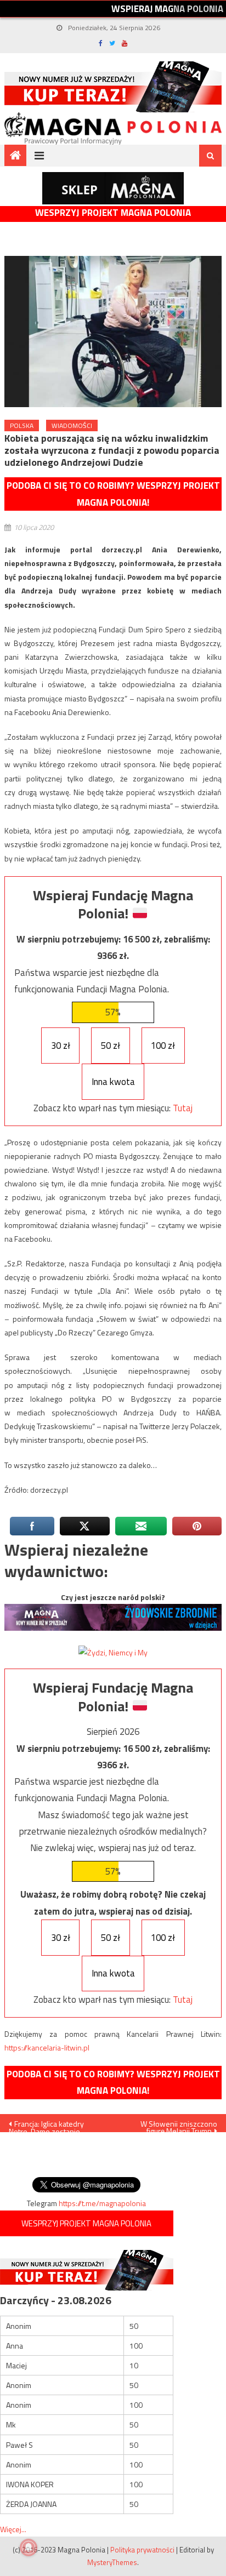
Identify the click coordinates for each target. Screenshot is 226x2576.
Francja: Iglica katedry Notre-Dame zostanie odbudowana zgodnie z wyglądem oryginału (48, 2125)
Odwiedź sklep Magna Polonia (113, 188)
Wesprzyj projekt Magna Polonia (113, 213)
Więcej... (13, 2529)
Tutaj (183, 1108)
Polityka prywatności (142, 2550)
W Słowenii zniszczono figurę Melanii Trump (179, 2125)
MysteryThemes (112, 2562)
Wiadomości (72, 425)
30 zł (61, 1046)
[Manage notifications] (29, 2548)
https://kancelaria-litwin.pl (47, 2047)
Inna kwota (113, 1082)
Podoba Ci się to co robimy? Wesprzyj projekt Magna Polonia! (113, 494)
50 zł (111, 1046)
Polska (22, 425)
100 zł (163, 1046)
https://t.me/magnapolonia (102, 2203)
